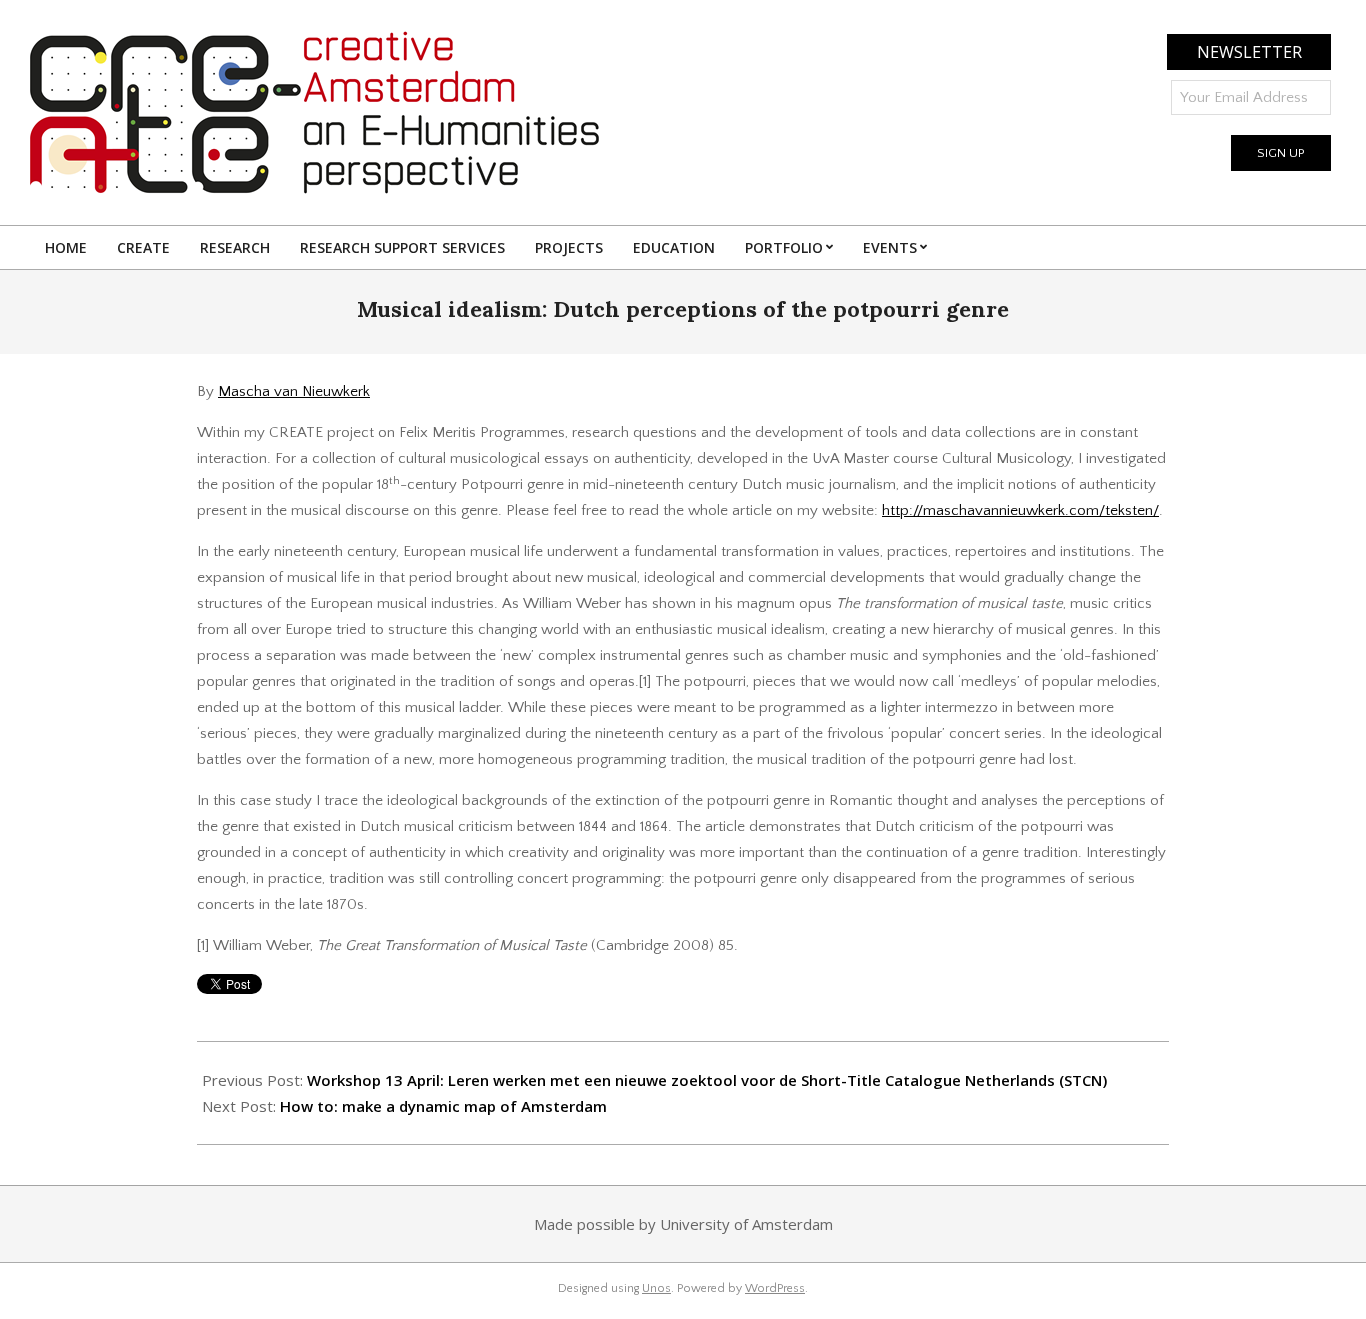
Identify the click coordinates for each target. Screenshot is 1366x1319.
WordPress (775, 1288)
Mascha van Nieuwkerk (294, 391)
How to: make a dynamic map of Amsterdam (443, 1106)
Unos (656, 1288)
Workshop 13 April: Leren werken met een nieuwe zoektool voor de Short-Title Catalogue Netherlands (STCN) (707, 1080)
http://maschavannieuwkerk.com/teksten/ (1020, 510)
